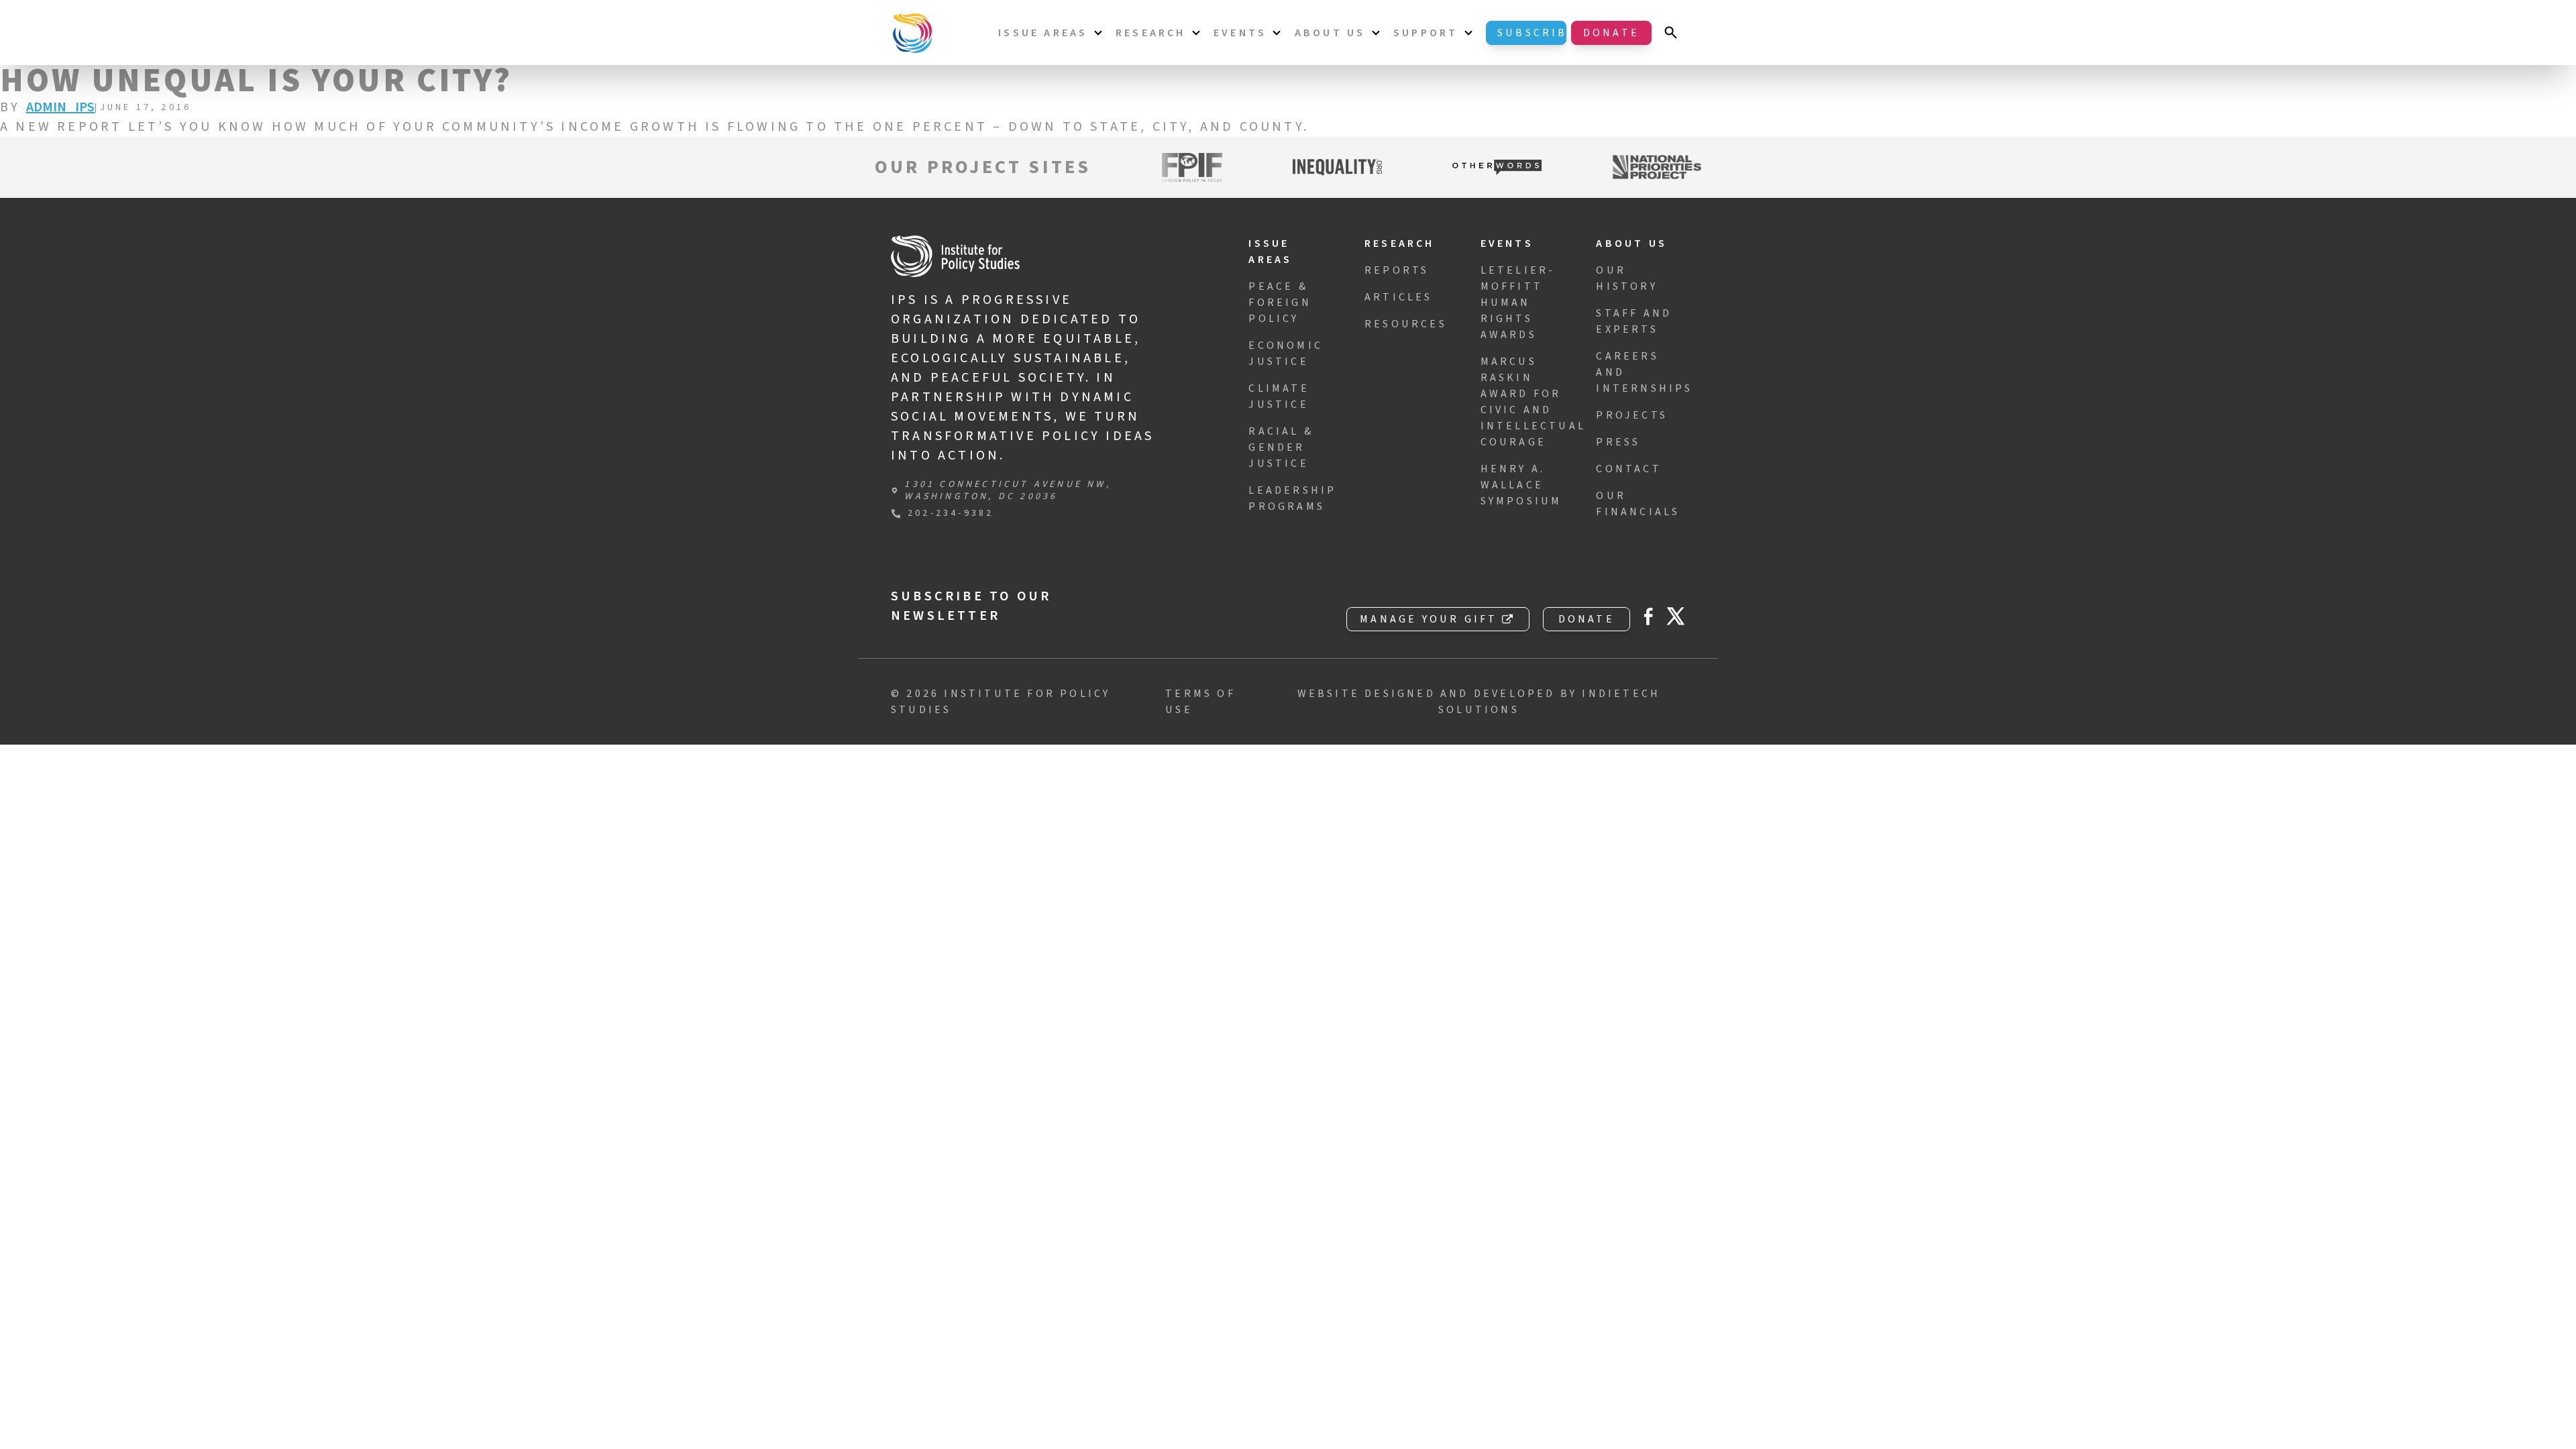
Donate (1611, 33)
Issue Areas (1043, 33)
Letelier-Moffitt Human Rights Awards (1518, 303)
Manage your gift (1429, 619)
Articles (1399, 297)
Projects (1632, 415)
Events (1240, 33)
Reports (1397, 270)
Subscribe (1532, 33)
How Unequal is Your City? (256, 81)
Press (1618, 442)
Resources (1406, 324)
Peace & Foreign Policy (1280, 303)
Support (1426, 33)
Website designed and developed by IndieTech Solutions (1479, 702)
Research (1151, 33)
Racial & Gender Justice (1281, 447)
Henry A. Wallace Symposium (1521, 485)
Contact (1628, 469)
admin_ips (61, 107)
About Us (1330, 33)
